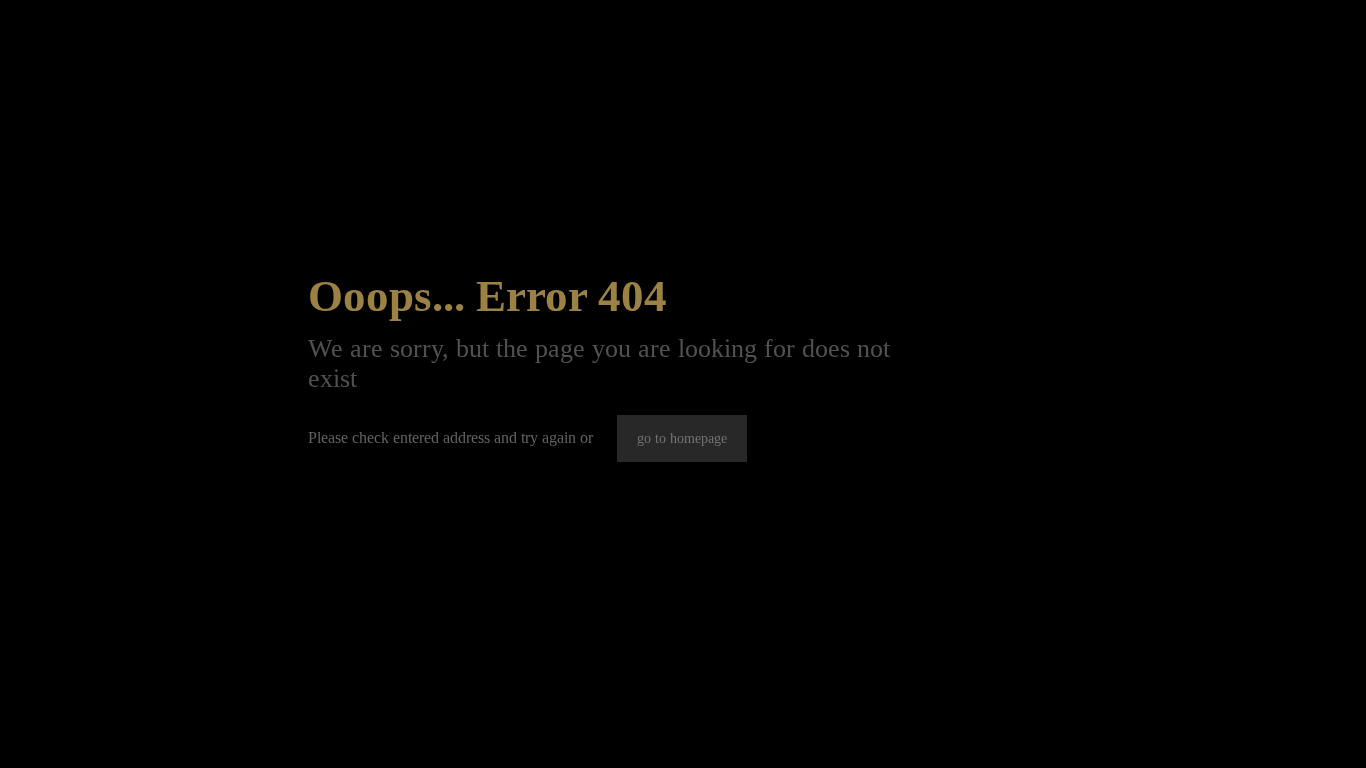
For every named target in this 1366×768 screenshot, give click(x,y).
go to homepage (682, 438)
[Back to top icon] (1270, 727)
